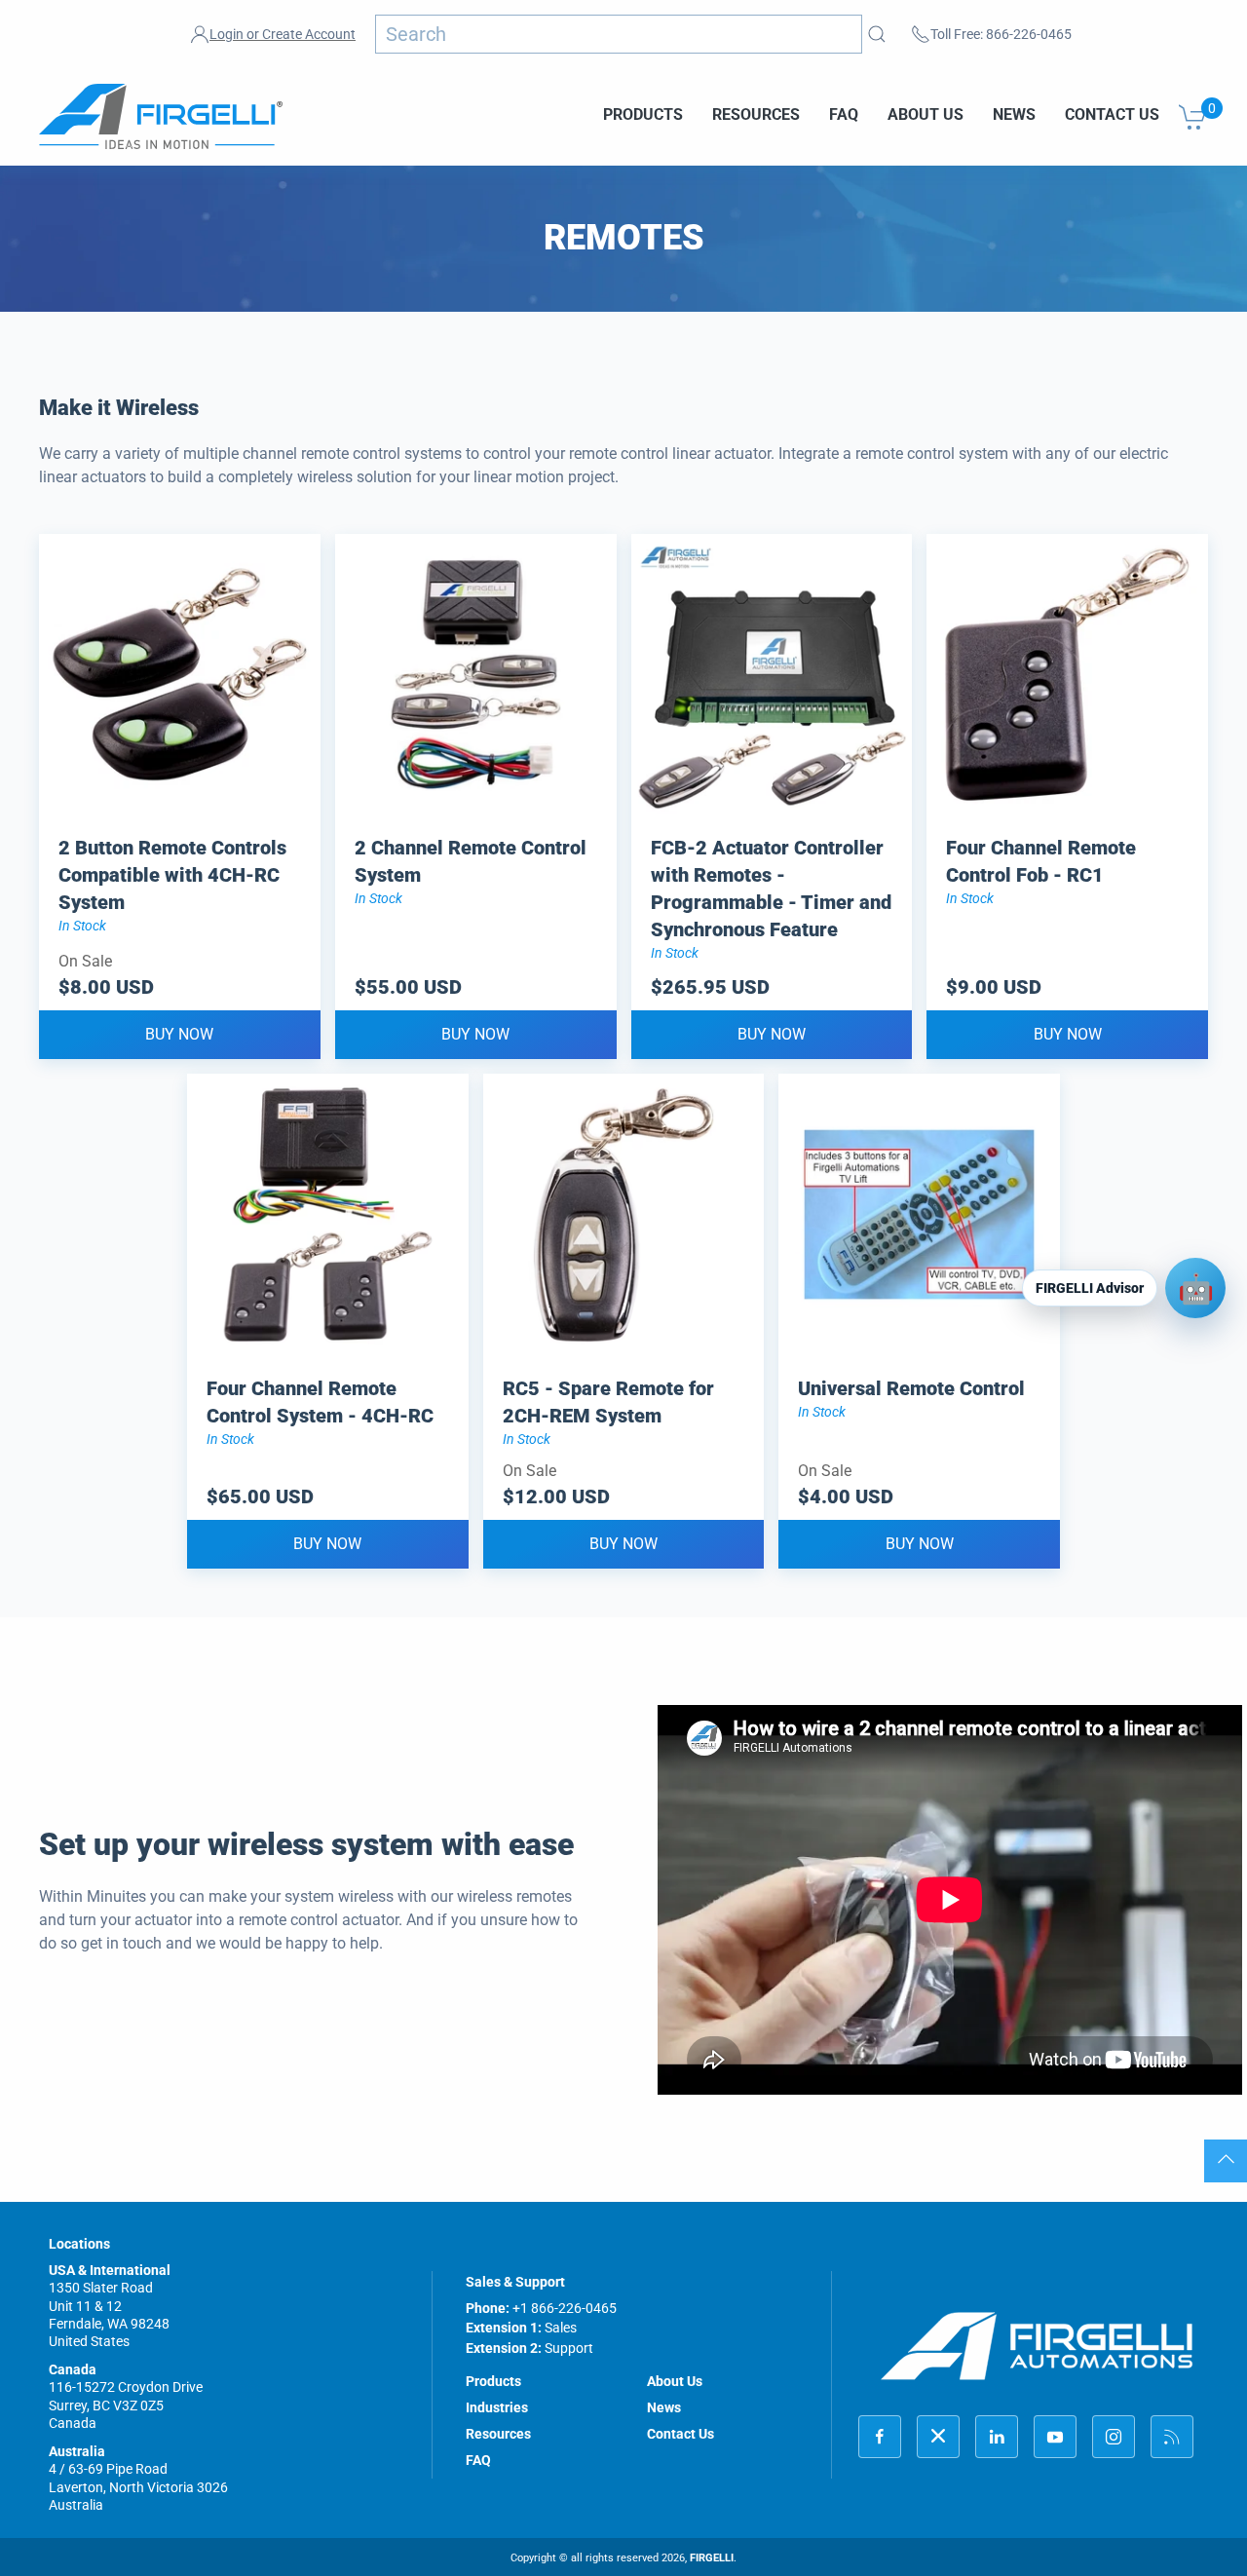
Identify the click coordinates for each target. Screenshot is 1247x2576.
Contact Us (1112, 114)
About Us (926, 114)
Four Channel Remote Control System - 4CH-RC (320, 1402)
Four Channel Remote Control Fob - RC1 (1041, 861)
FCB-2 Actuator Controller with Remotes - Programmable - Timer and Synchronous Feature (771, 889)
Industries (497, 2407)
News (1014, 114)
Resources (756, 114)
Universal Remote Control (911, 1388)
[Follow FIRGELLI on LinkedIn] (997, 2437)
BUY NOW (179, 1034)
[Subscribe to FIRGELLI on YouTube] (1055, 2437)
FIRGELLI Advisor (1090, 1288)
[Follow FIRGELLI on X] (938, 2437)
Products (643, 114)
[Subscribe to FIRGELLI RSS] (1172, 2437)
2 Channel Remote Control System (471, 861)
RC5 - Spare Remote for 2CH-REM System (608, 1402)
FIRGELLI (712, 2558)
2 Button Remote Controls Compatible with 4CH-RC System (172, 875)
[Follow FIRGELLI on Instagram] (1114, 2437)
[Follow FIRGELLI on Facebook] (880, 2437)
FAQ (844, 114)
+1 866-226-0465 (565, 2308)
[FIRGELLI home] (1038, 2346)
